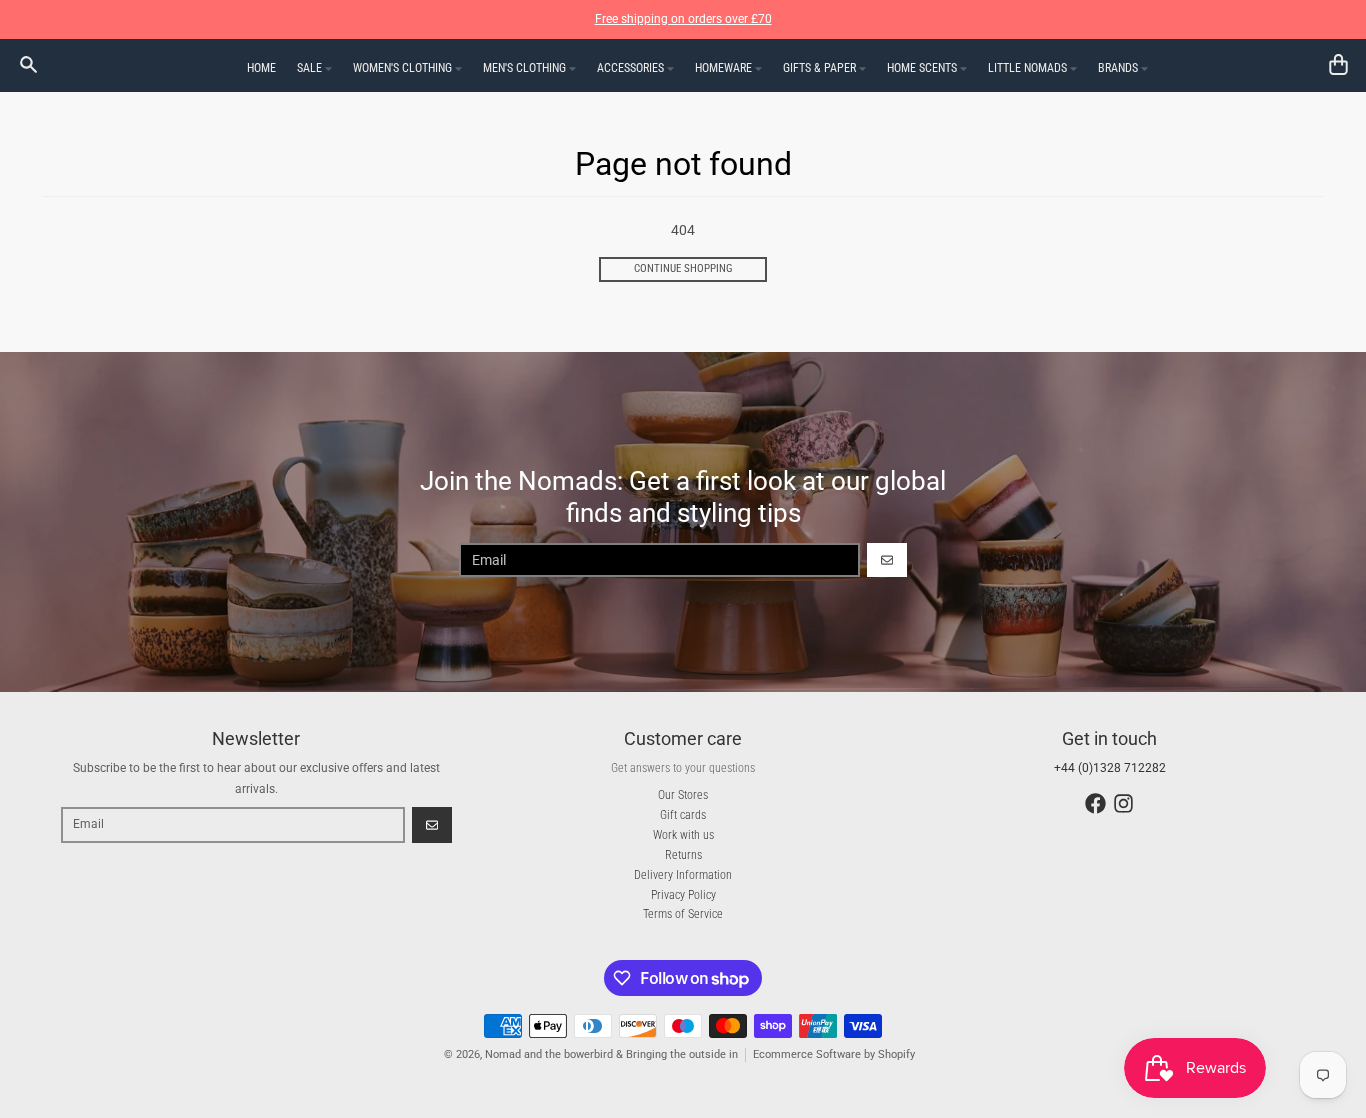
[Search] (28, 64)
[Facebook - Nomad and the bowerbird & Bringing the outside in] (1095, 803)
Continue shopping (683, 268)
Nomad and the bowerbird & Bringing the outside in (611, 1054)
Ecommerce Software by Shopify (834, 1054)
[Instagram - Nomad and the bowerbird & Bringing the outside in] (1123, 803)
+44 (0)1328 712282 (1110, 768)
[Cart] (1338, 64)
